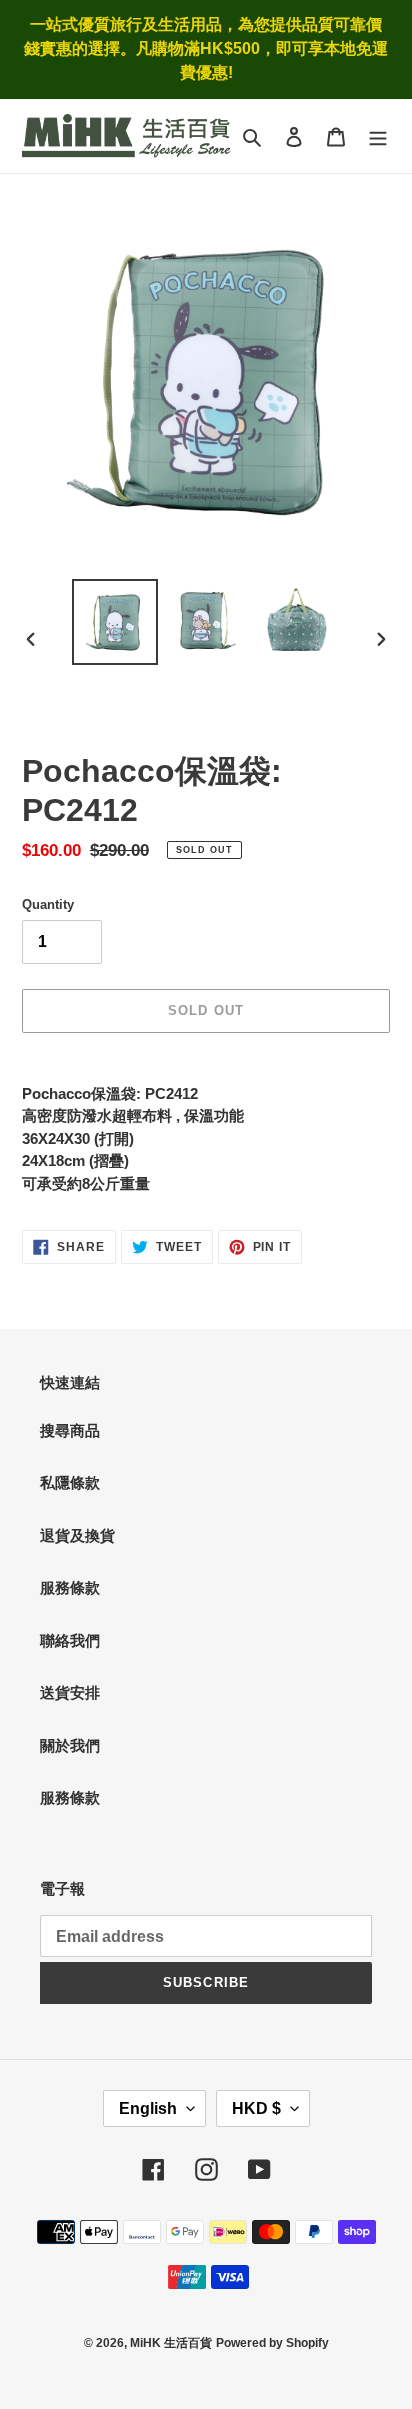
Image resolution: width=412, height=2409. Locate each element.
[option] (115, 622)
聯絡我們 (70, 1640)
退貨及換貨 (77, 1535)
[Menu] (378, 136)
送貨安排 (70, 1692)
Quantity (48, 904)
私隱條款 (70, 1482)
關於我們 (70, 1745)
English (148, 2108)
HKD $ (256, 2108)
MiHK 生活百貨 (171, 2343)
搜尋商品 (70, 1430)
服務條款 (70, 1587)
